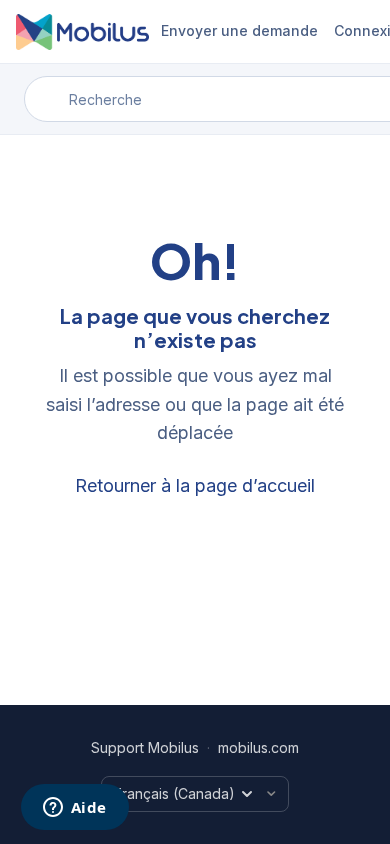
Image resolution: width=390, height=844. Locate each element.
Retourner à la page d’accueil (195, 485)
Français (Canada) (174, 793)
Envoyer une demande (239, 30)
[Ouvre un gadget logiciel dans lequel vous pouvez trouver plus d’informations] (74, 809)
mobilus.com (258, 747)
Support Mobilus (145, 747)
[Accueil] (82, 32)
